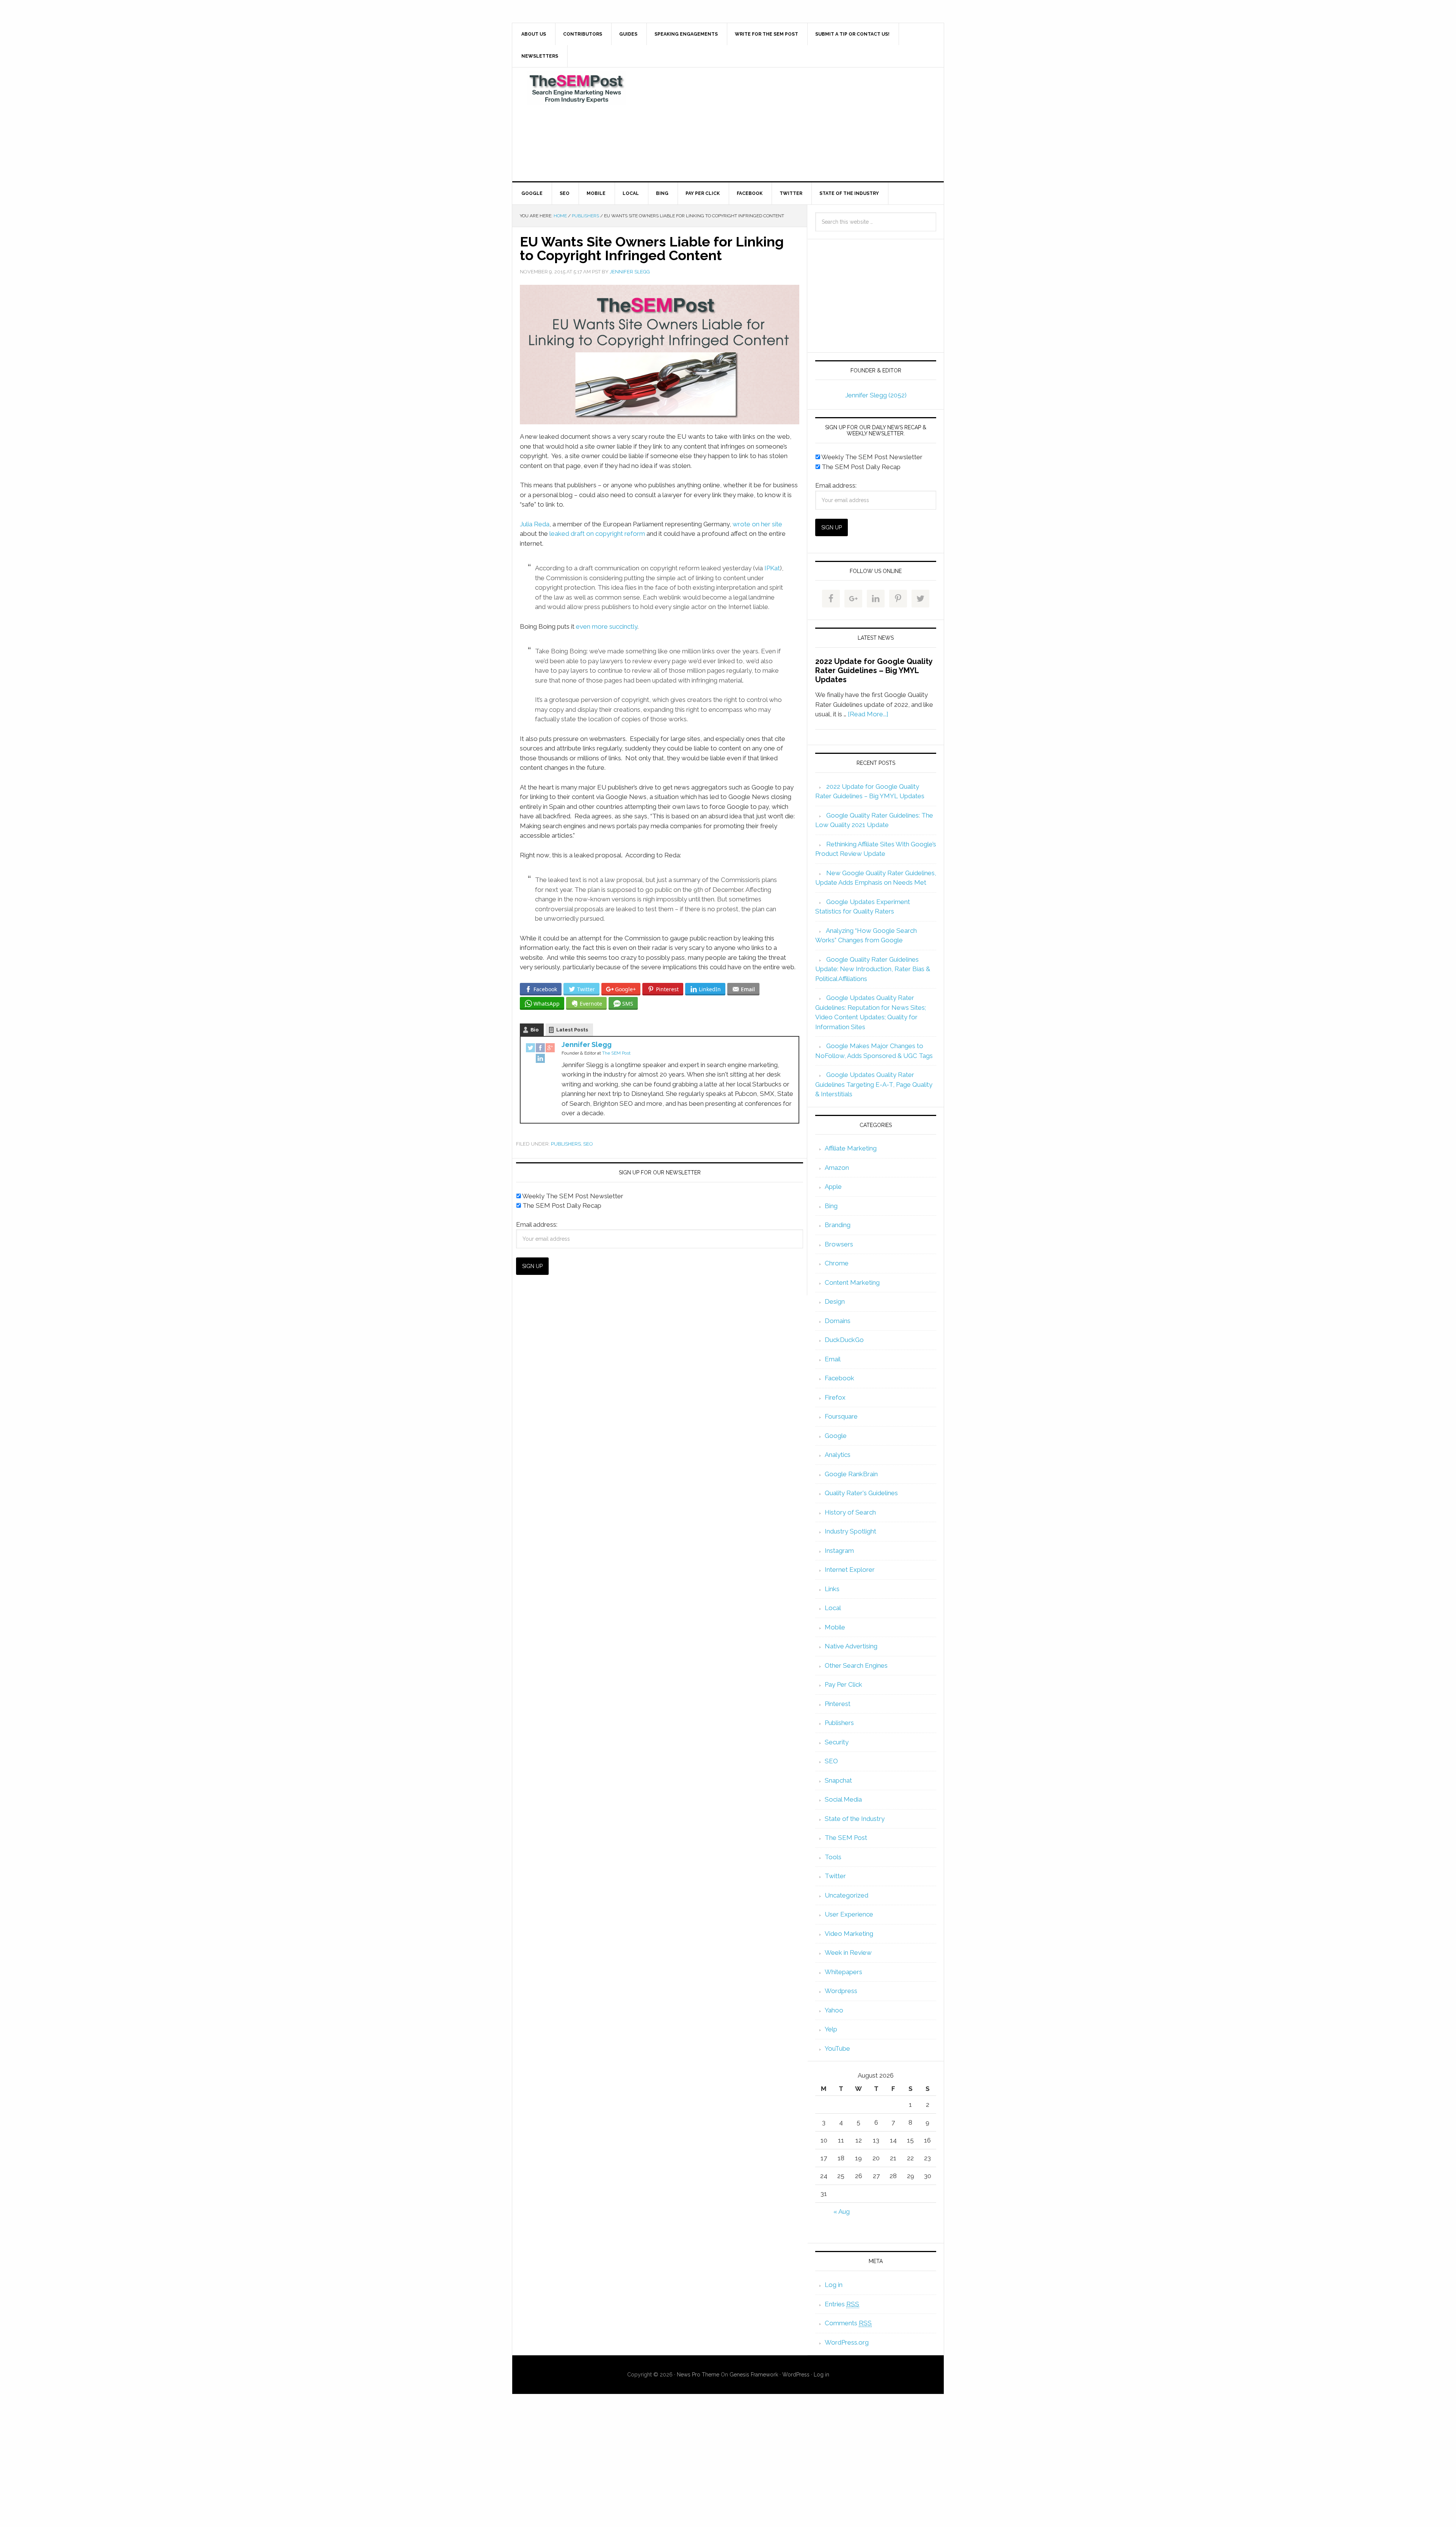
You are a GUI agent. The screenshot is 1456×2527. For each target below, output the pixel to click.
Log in (834, 2285)
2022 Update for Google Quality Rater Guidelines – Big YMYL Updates (874, 670)
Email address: (537, 1224)
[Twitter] (530, 1048)
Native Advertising (851, 1646)
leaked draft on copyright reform (597, 534)
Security (837, 1742)
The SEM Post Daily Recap (561, 1205)
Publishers (566, 1144)
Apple (833, 1187)
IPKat (772, 568)
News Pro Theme (698, 2375)
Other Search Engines (856, 1665)
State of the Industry (855, 1819)
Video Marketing (849, 1934)
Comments (848, 2323)
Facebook (839, 1378)
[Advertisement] (784, 124)
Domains (838, 1321)
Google (836, 1436)
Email (833, 1359)
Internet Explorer (850, 1570)
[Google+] (550, 1048)
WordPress (796, 2375)
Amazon (837, 1168)
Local (833, 1608)
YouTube (837, 2048)
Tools (833, 1857)
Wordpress (841, 1991)
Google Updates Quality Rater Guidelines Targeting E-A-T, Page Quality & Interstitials (874, 1084)
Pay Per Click (843, 1684)
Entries (842, 2304)
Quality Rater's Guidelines (861, 1493)
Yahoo (834, 2010)
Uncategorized (846, 1895)
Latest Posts (572, 1030)
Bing (831, 1206)
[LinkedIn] (540, 1059)
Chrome (837, 1263)
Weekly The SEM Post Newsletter (572, 1196)
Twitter (835, 1876)
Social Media (843, 1799)
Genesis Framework (754, 2375)
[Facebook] (540, 1048)
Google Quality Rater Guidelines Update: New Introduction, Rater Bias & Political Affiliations (873, 969)
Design (835, 1301)
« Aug (842, 2212)
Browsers (839, 1244)
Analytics (838, 1455)
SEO (588, 1144)
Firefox (835, 1397)
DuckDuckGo (844, 1340)
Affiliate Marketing (851, 1148)
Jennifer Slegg (587, 1045)
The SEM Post (577, 88)
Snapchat (838, 1780)
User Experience (849, 1914)
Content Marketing (852, 1282)
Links (832, 1589)
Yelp (831, 2029)
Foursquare (841, 1416)
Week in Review (848, 1953)
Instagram (839, 1551)
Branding (838, 1225)
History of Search (850, 1512)
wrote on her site (757, 524)
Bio (535, 1030)
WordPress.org (847, 2342)
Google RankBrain (851, 1474)
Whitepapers (843, 1972)
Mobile (835, 1627)
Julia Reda (535, 524)
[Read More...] (868, 714)
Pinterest (838, 1704)
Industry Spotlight (850, 1531)
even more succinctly (607, 626)
